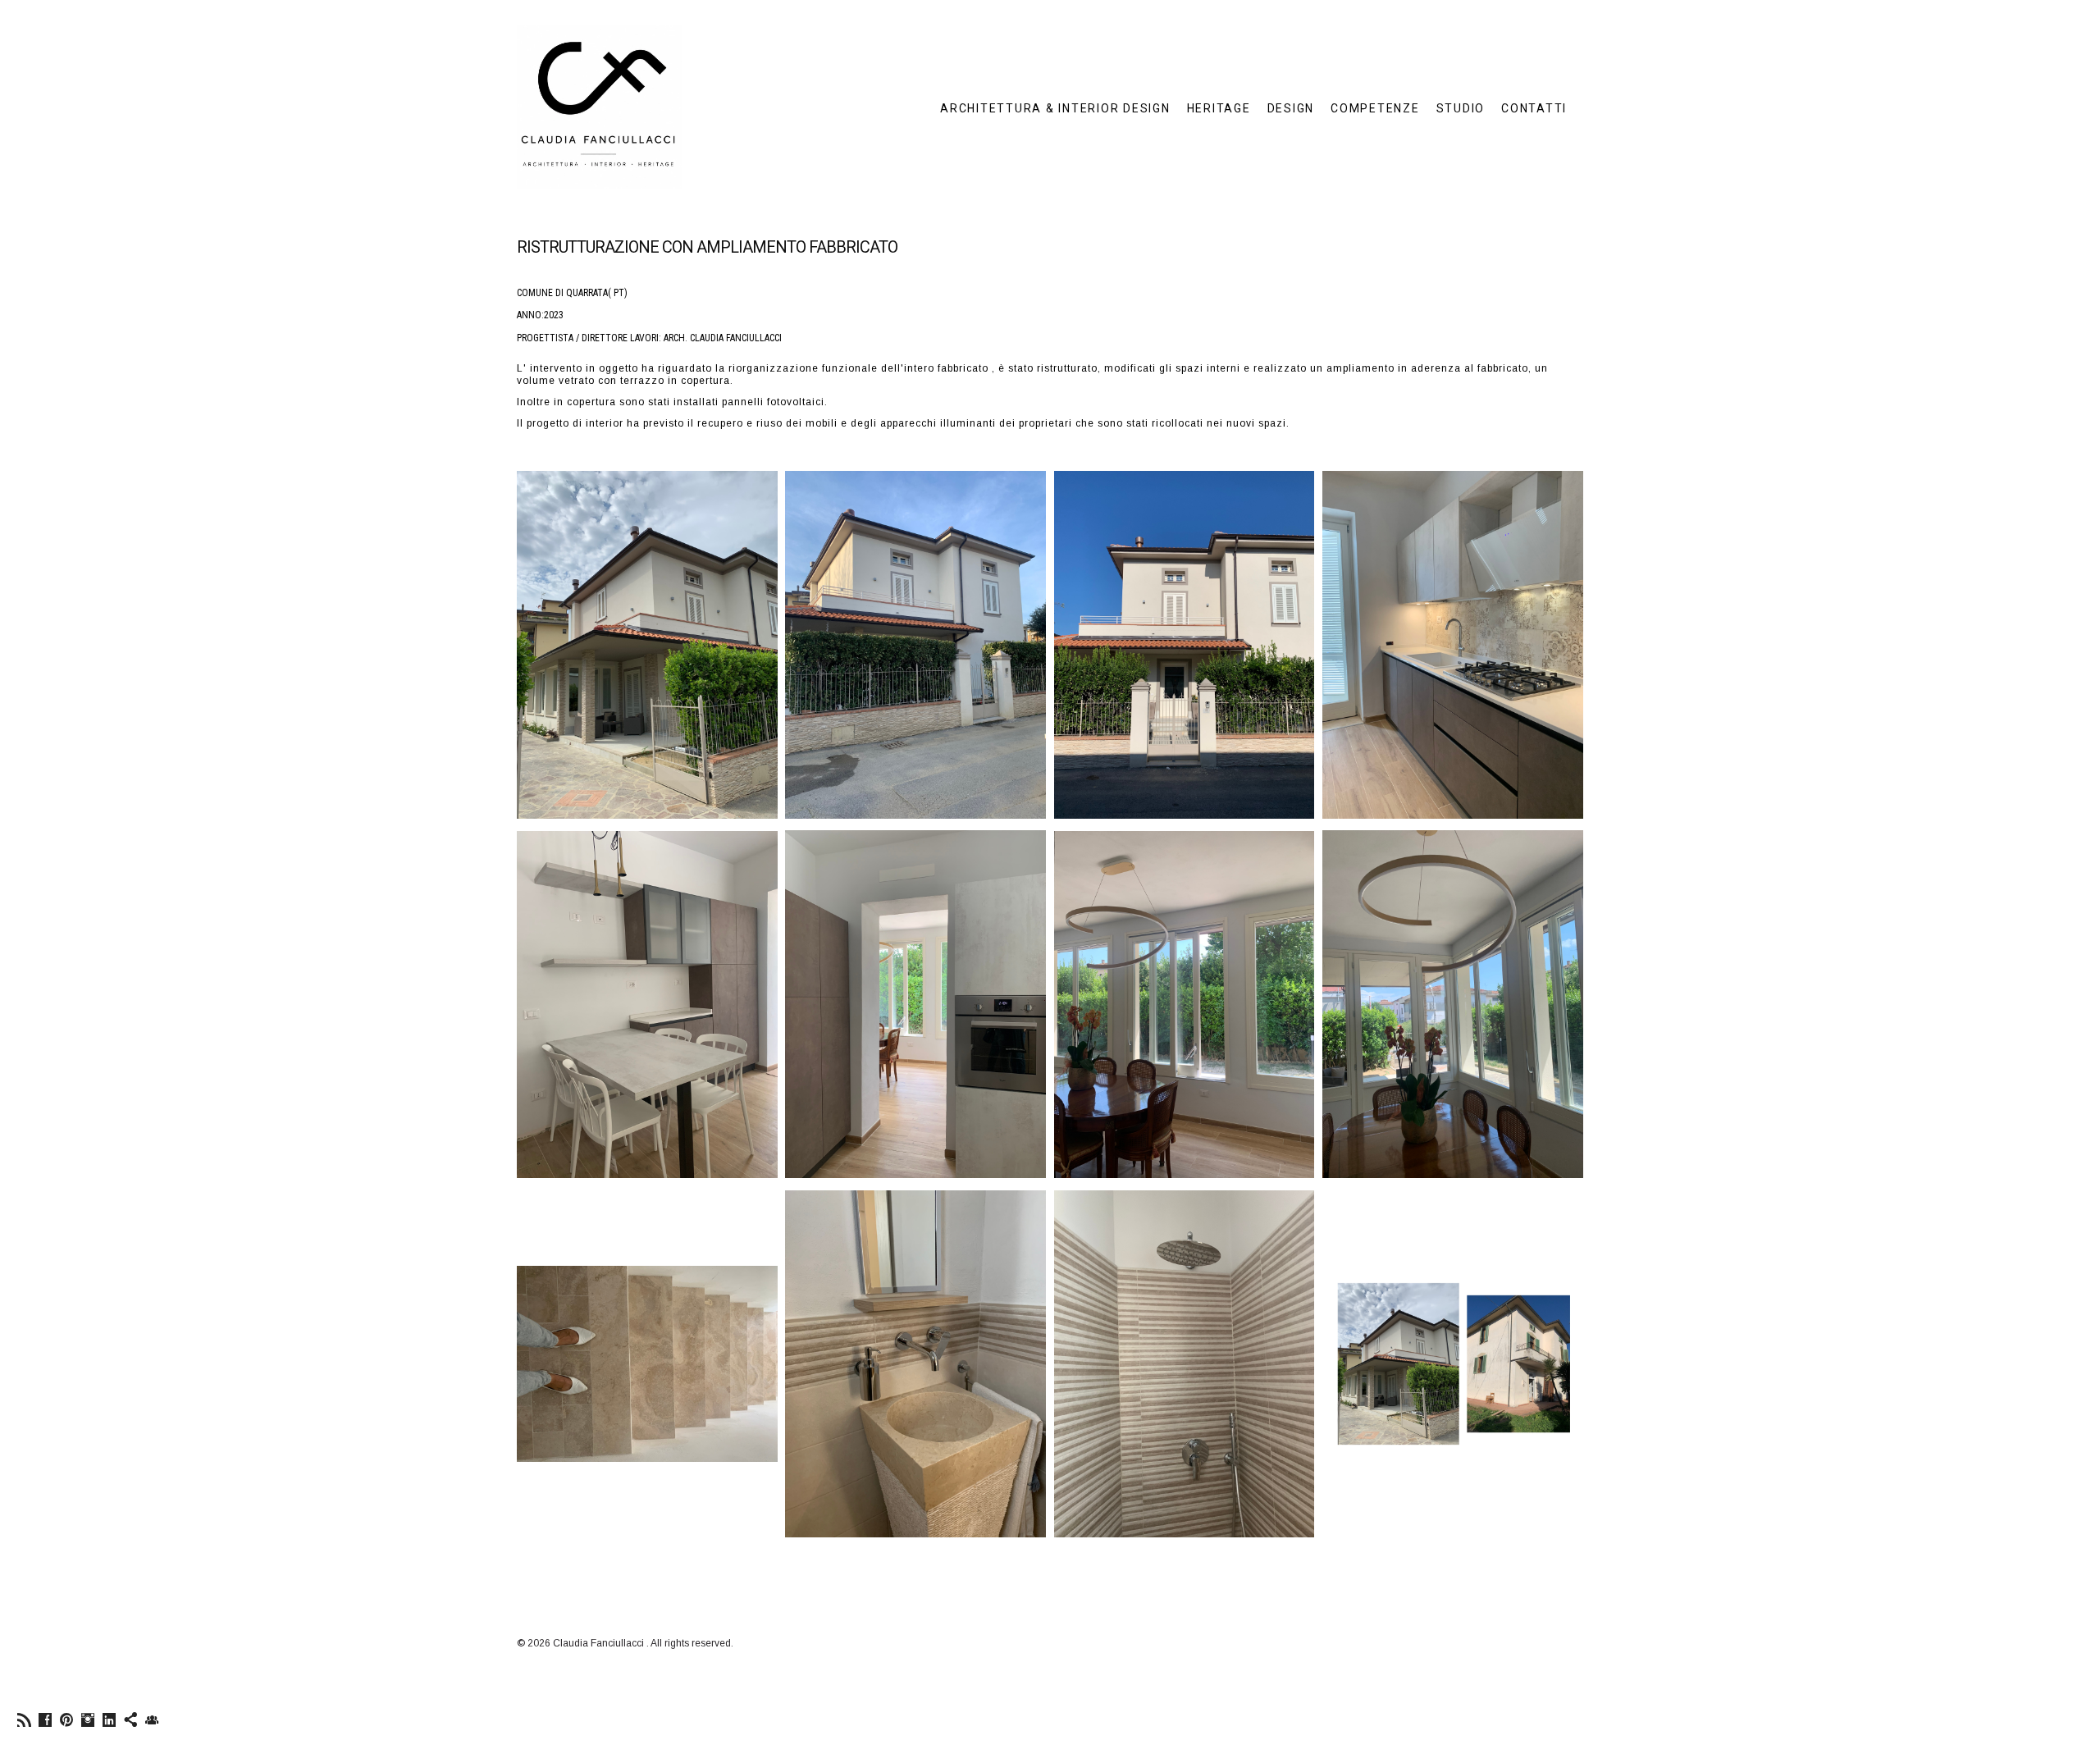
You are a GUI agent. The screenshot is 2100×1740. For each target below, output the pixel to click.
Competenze (1375, 108)
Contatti (1534, 108)
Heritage (1219, 108)
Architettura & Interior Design (1055, 108)
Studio (1461, 108)
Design (1291, 108)
